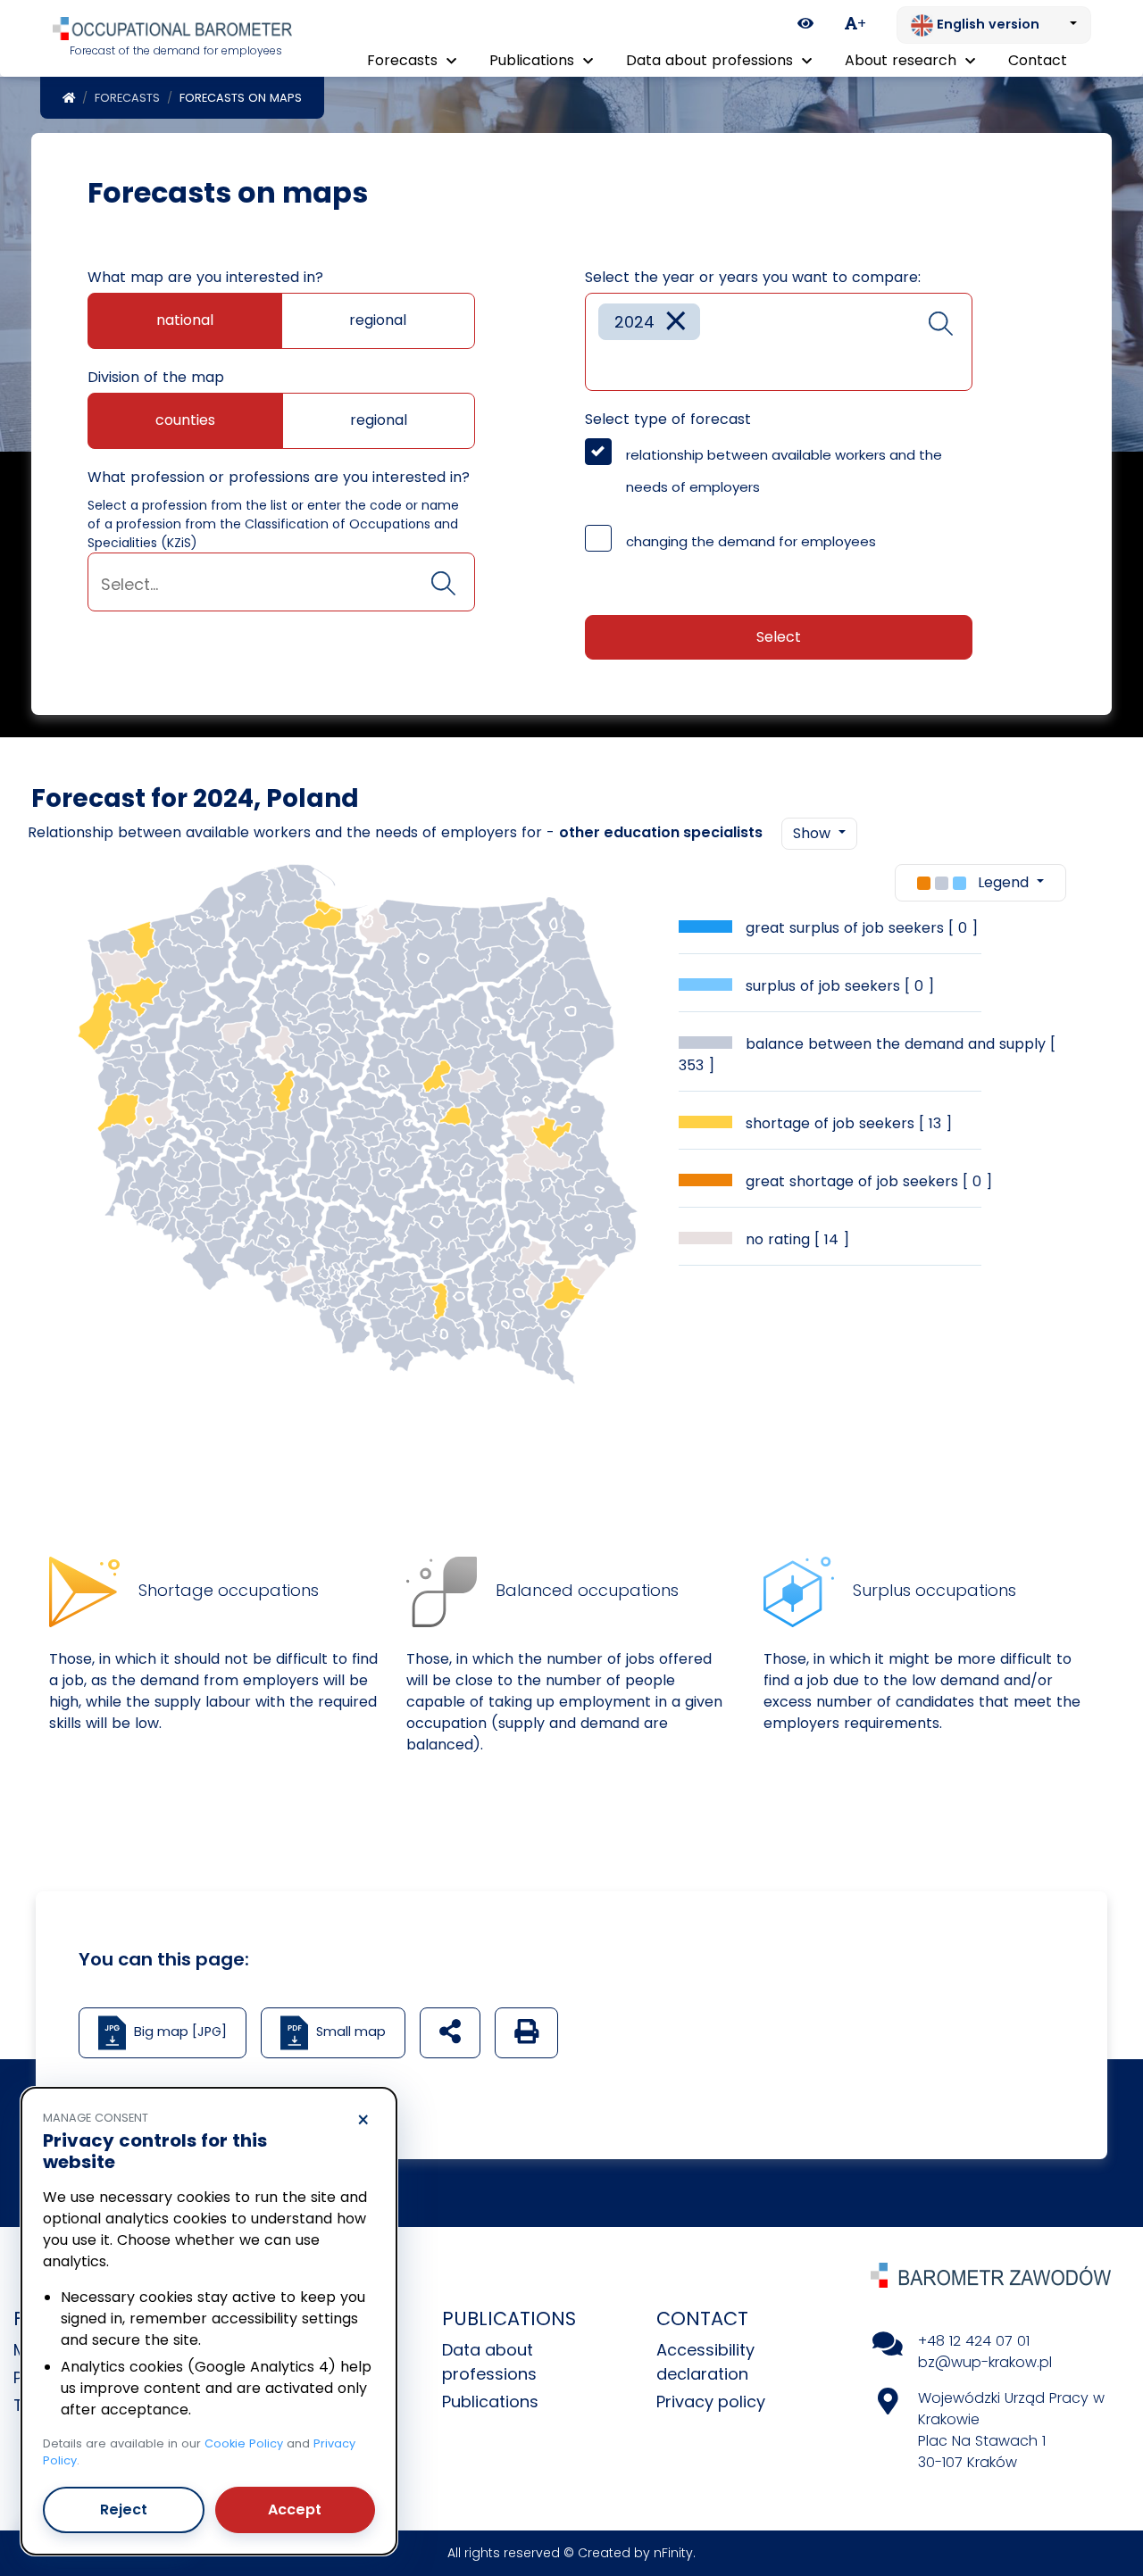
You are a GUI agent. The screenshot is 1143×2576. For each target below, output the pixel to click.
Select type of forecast (668, 419)
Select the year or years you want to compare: (753, 277)
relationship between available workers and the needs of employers (784, 471)
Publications (490, 2401)
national (185, 320)
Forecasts (127, 98)
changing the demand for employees (751, 541)
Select (779, 637)
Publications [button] (534, 60)
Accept (295, 2510)
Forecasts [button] (405, 60)
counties (185, 420)
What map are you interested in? (205, 277)
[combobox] (281, 582)
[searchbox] (281, 584)
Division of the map (156, 377)
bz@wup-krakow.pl (985, 2362)
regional (378, 320)
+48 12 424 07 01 (974, 2341)
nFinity (673, 2553)
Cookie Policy (244, 2443)
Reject (124, 2510)
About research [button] (903, 60)
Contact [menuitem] (1038, 60)
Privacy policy (711, 2401)
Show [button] (814, 833)
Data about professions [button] (712, 60)
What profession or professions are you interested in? (279, 477)
